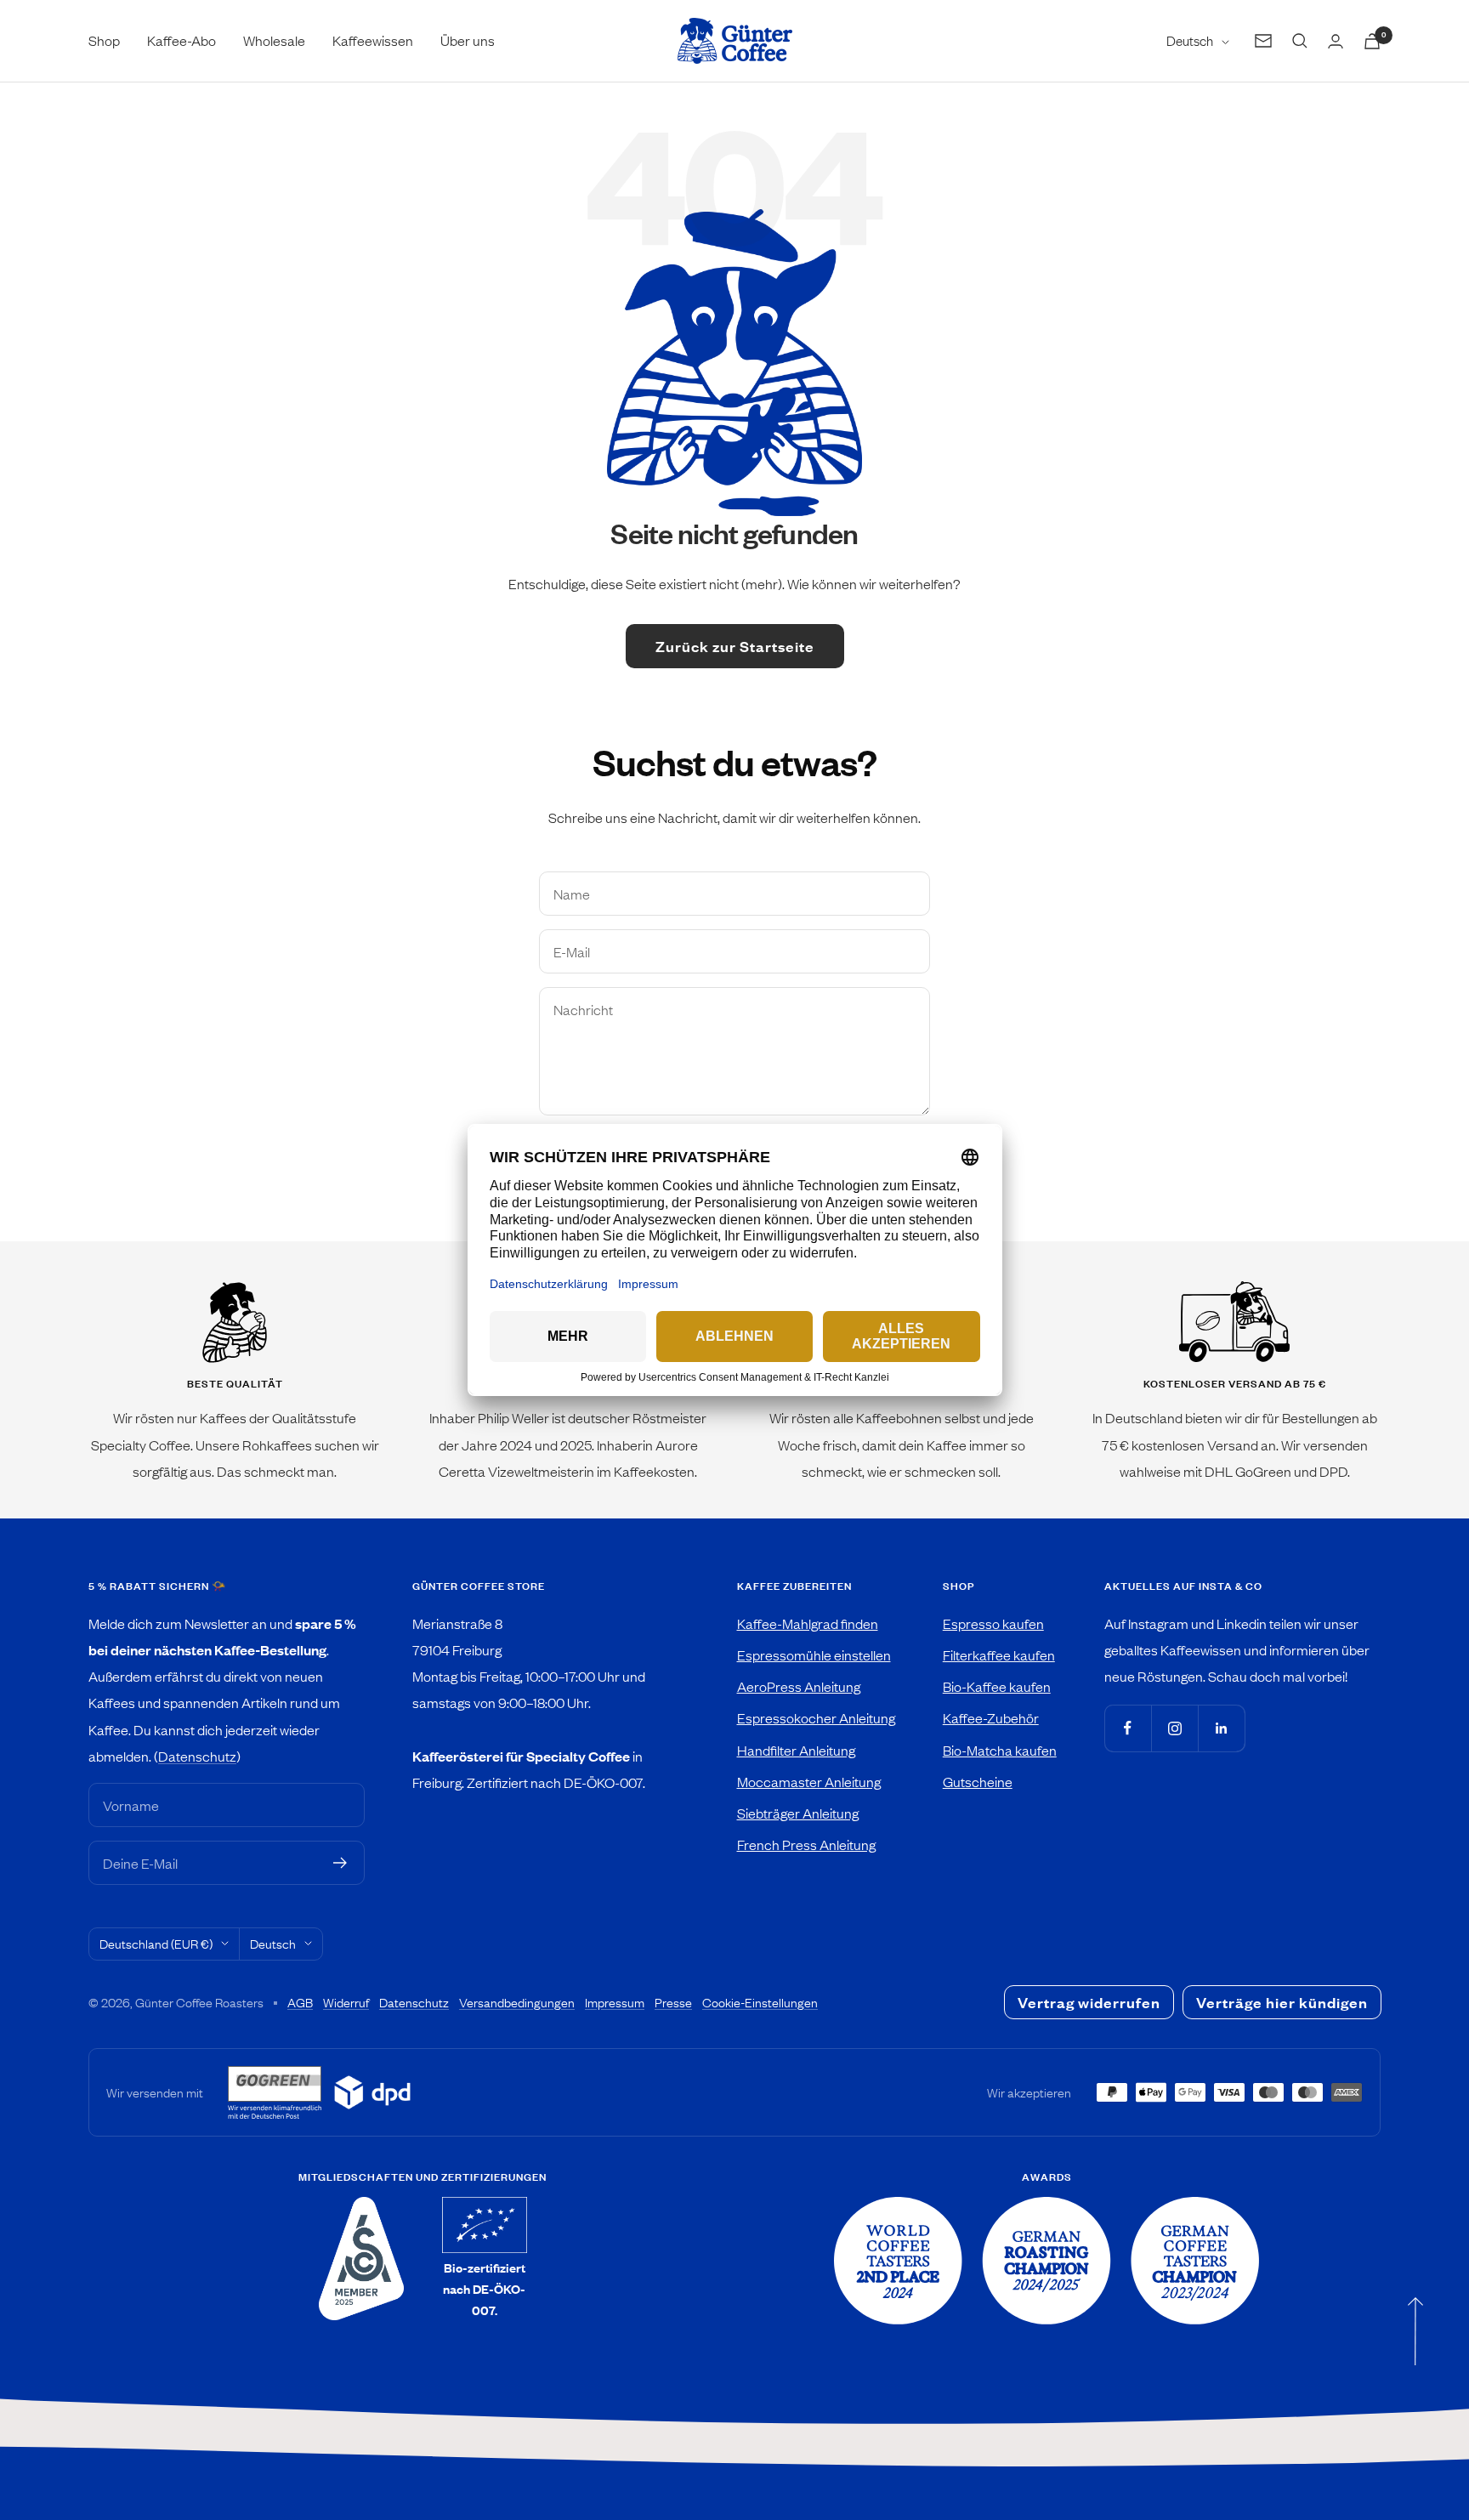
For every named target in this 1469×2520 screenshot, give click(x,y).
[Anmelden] (340, 1863)
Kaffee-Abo (181, 40)
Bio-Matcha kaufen (1000, 1750)
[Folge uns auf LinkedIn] (1221, 1728)
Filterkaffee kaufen (999, 1654)
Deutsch (1190, 40)
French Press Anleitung (806, 1844)
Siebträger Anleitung (798, 1813)
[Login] (1336, 41)
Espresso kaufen (993, 1623)
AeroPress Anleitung (799, 1686)
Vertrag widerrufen (1089, 2002)
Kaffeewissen (373, 40)
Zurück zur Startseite (735, 646)
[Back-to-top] (1415, 2331)
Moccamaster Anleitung (809, 1781)
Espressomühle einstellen (814, 1654)
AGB (300, 2002)
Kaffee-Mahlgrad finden (808, 1623)
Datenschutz (197, 1756)
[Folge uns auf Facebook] (1128, 1728)
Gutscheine (978, 1781)
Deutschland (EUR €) (156, 1944)
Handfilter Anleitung (796, 1750)
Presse (673, 2002)
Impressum (615, 2002)
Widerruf (346, 2002)
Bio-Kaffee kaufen (997, 1686)
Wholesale (274, 40)
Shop (104, 40)
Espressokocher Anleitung (816, 1717)
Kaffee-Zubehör (991, 1717)
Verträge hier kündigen (1282, 2002)
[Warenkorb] (1372, 41)
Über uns (468, 40)
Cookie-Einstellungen (760, 2002)
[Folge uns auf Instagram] (1174, 1728)
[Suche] (1300, 41)
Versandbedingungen (517, 2002)
